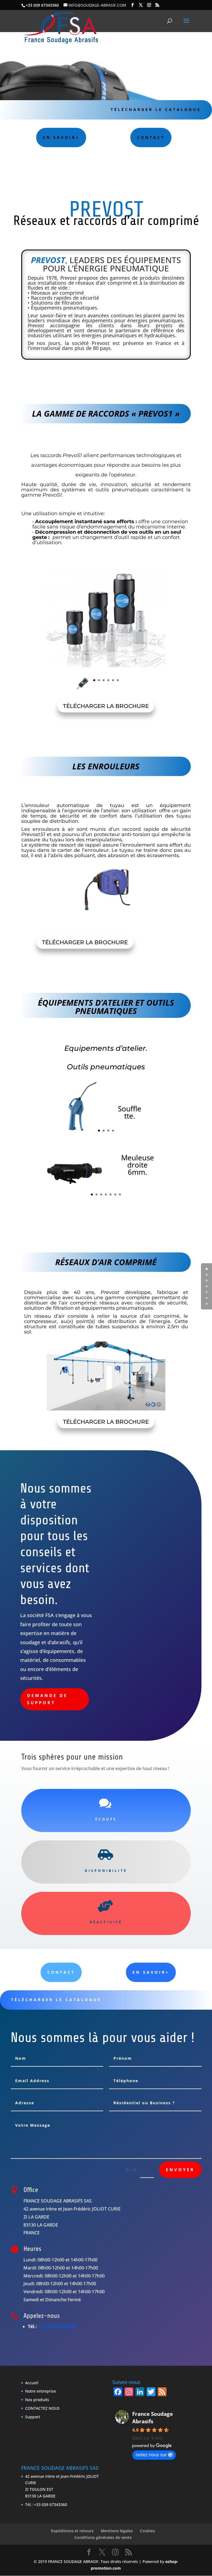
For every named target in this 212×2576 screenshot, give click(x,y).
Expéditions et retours (72, 2531)
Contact (61, 1972)
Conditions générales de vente (103, 2537)
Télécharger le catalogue (156, 109)
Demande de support (47, 1699)
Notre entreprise (41, 2391)
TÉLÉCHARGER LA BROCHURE (85, 942)
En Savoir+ (61, 137)
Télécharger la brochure (106, 706)
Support (33, 2417)
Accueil (32, 2383)
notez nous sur (151, 2455)
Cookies (147, 2531)
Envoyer (180, 2170)
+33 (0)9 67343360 (57, 2326)
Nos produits (37, 2400)
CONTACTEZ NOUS (42, 2408)
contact (151, 137)
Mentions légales (117, 2531)
